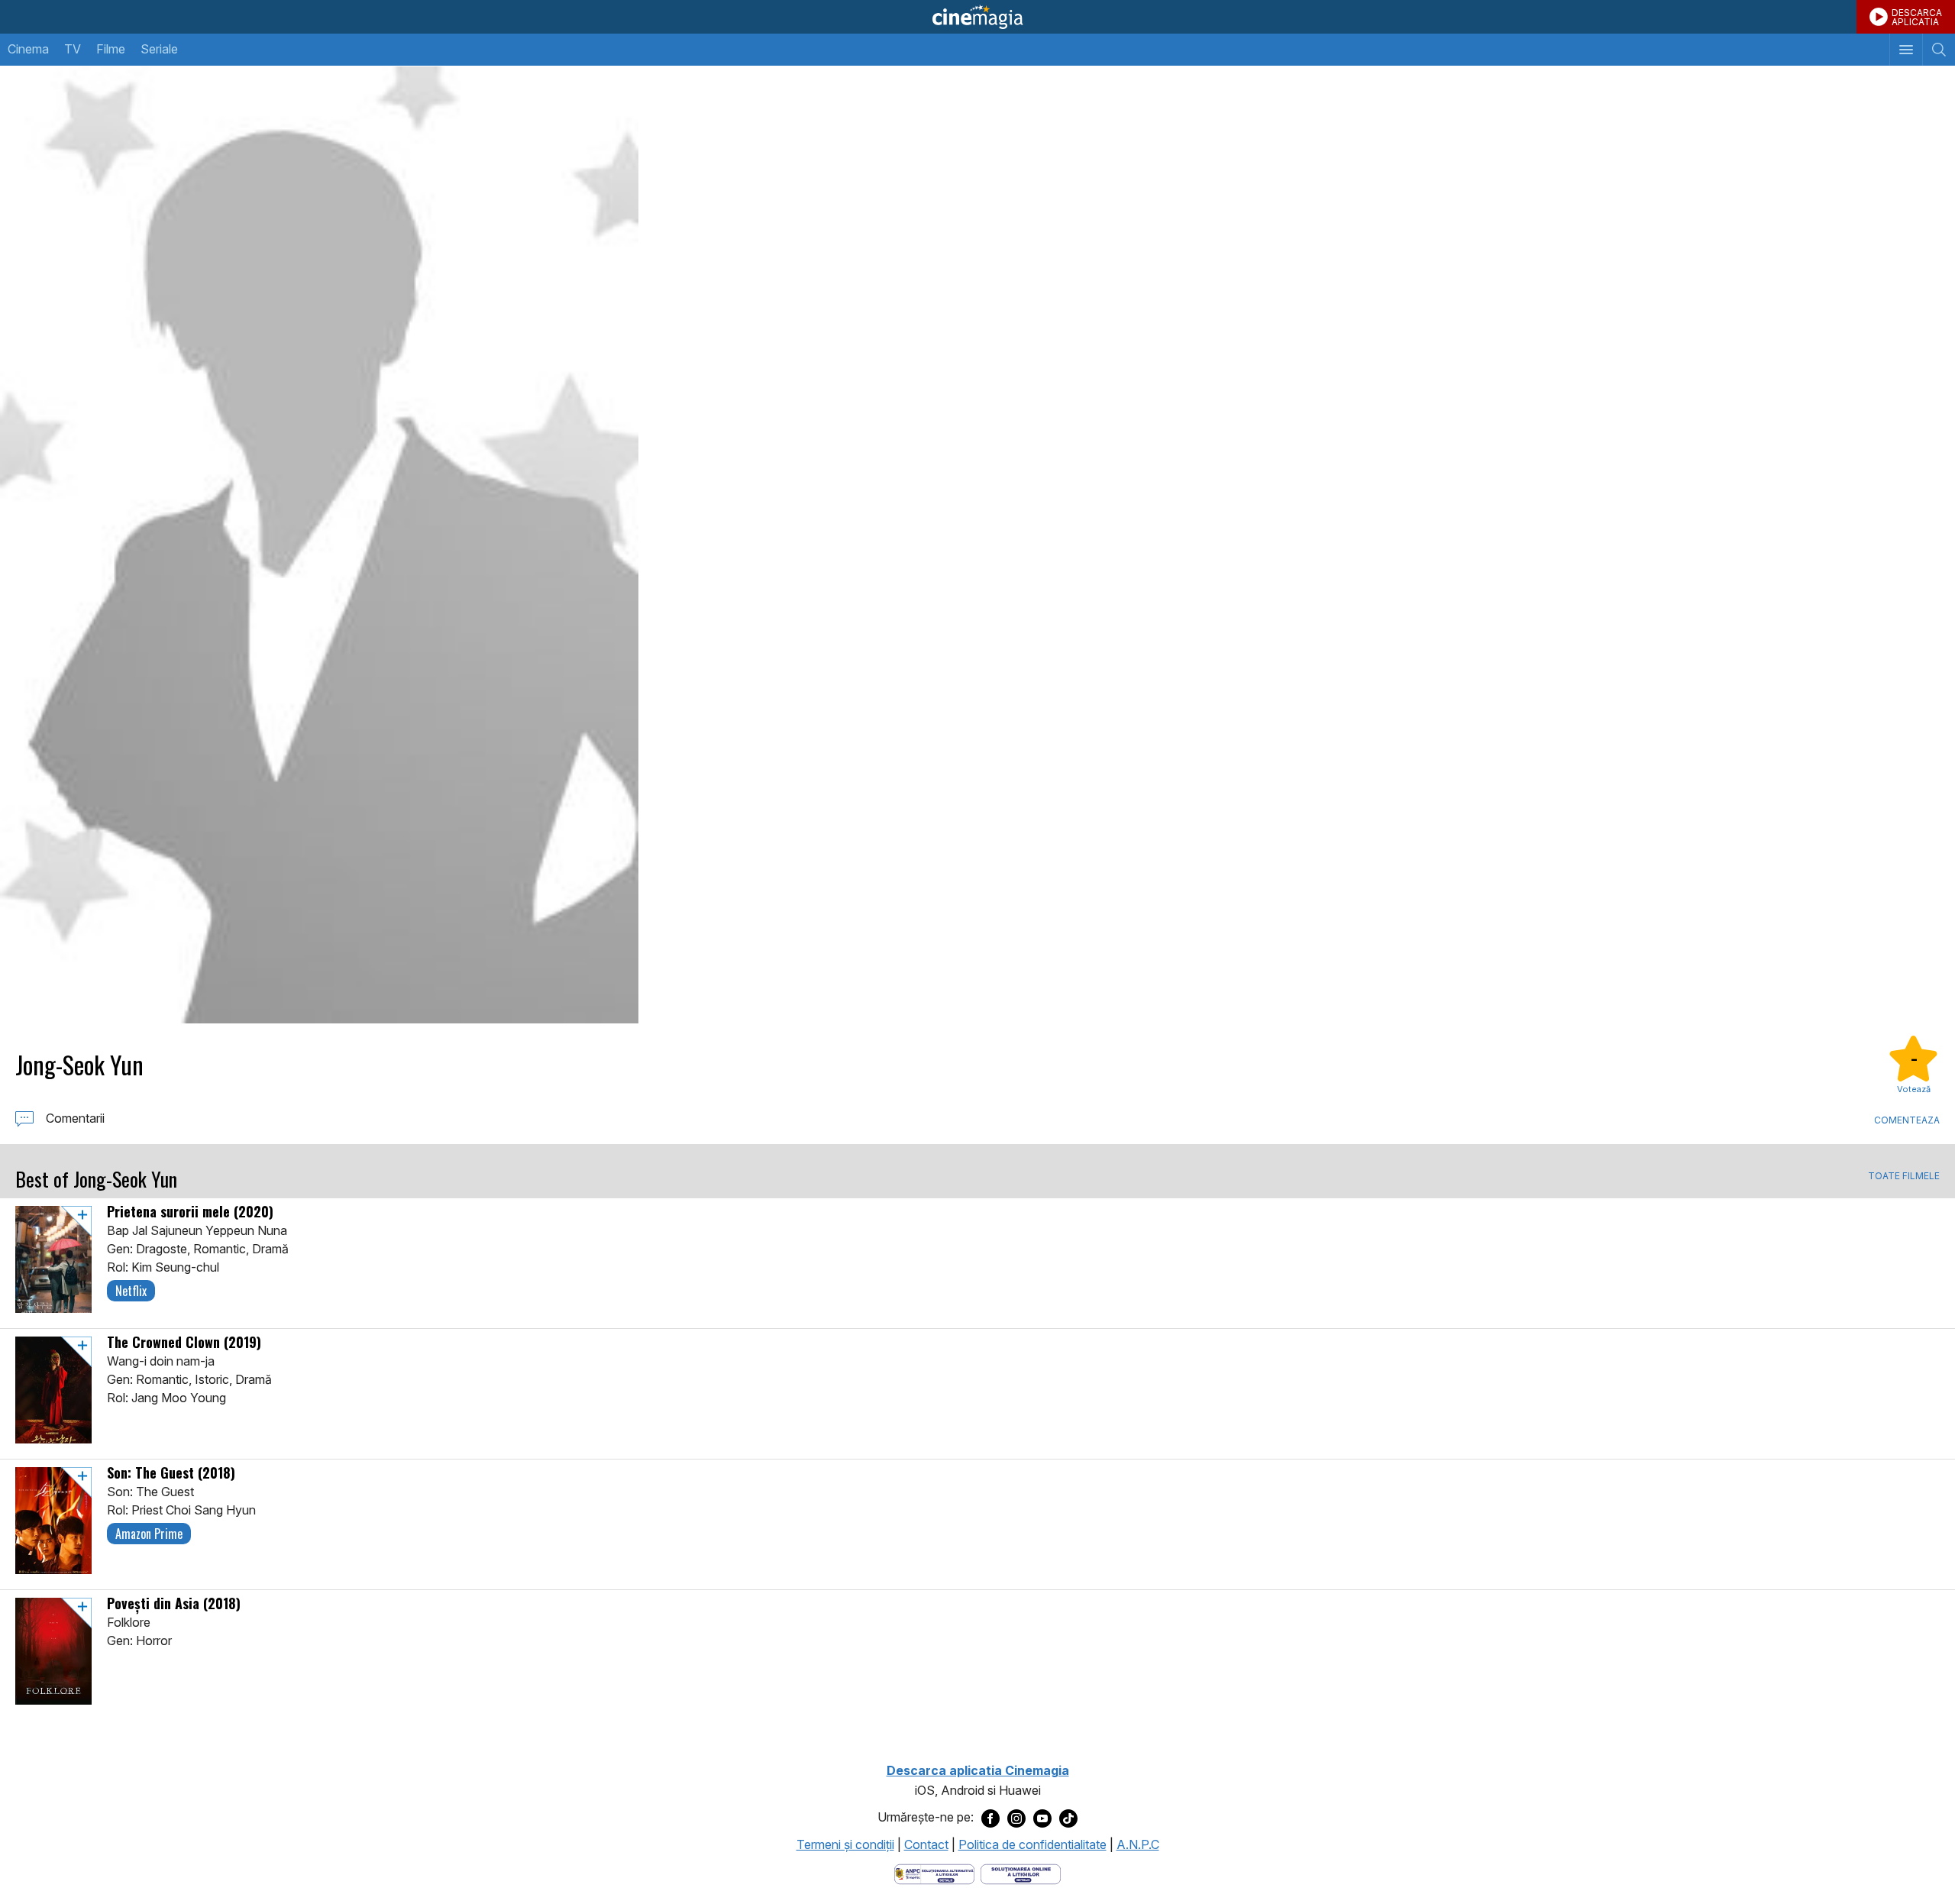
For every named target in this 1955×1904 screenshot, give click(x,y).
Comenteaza (1907, 1120)
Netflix (131, 1291)
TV (73, 49)
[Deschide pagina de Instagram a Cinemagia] (1016, 1818)
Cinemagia (977, 17)
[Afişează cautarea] (1939, 50)
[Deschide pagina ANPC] (934, 1873)
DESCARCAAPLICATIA (1917, 17)
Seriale (159, 49)
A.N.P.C (1138, 1844)
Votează (1914, 1089)
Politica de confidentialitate (1032, 1844)
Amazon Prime (149, 1534)
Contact (926, 1844)
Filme (111, 49)
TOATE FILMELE (1904, 1176)
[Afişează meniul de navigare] (1906, 50)
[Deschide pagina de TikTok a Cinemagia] (1068, 1818)
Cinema (28, 49)
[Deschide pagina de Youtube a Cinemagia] (1042, 1818)
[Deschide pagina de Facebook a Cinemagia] (990, 1818)
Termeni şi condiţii (845, 1844)
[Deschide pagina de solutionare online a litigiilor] (1021, 1873)
